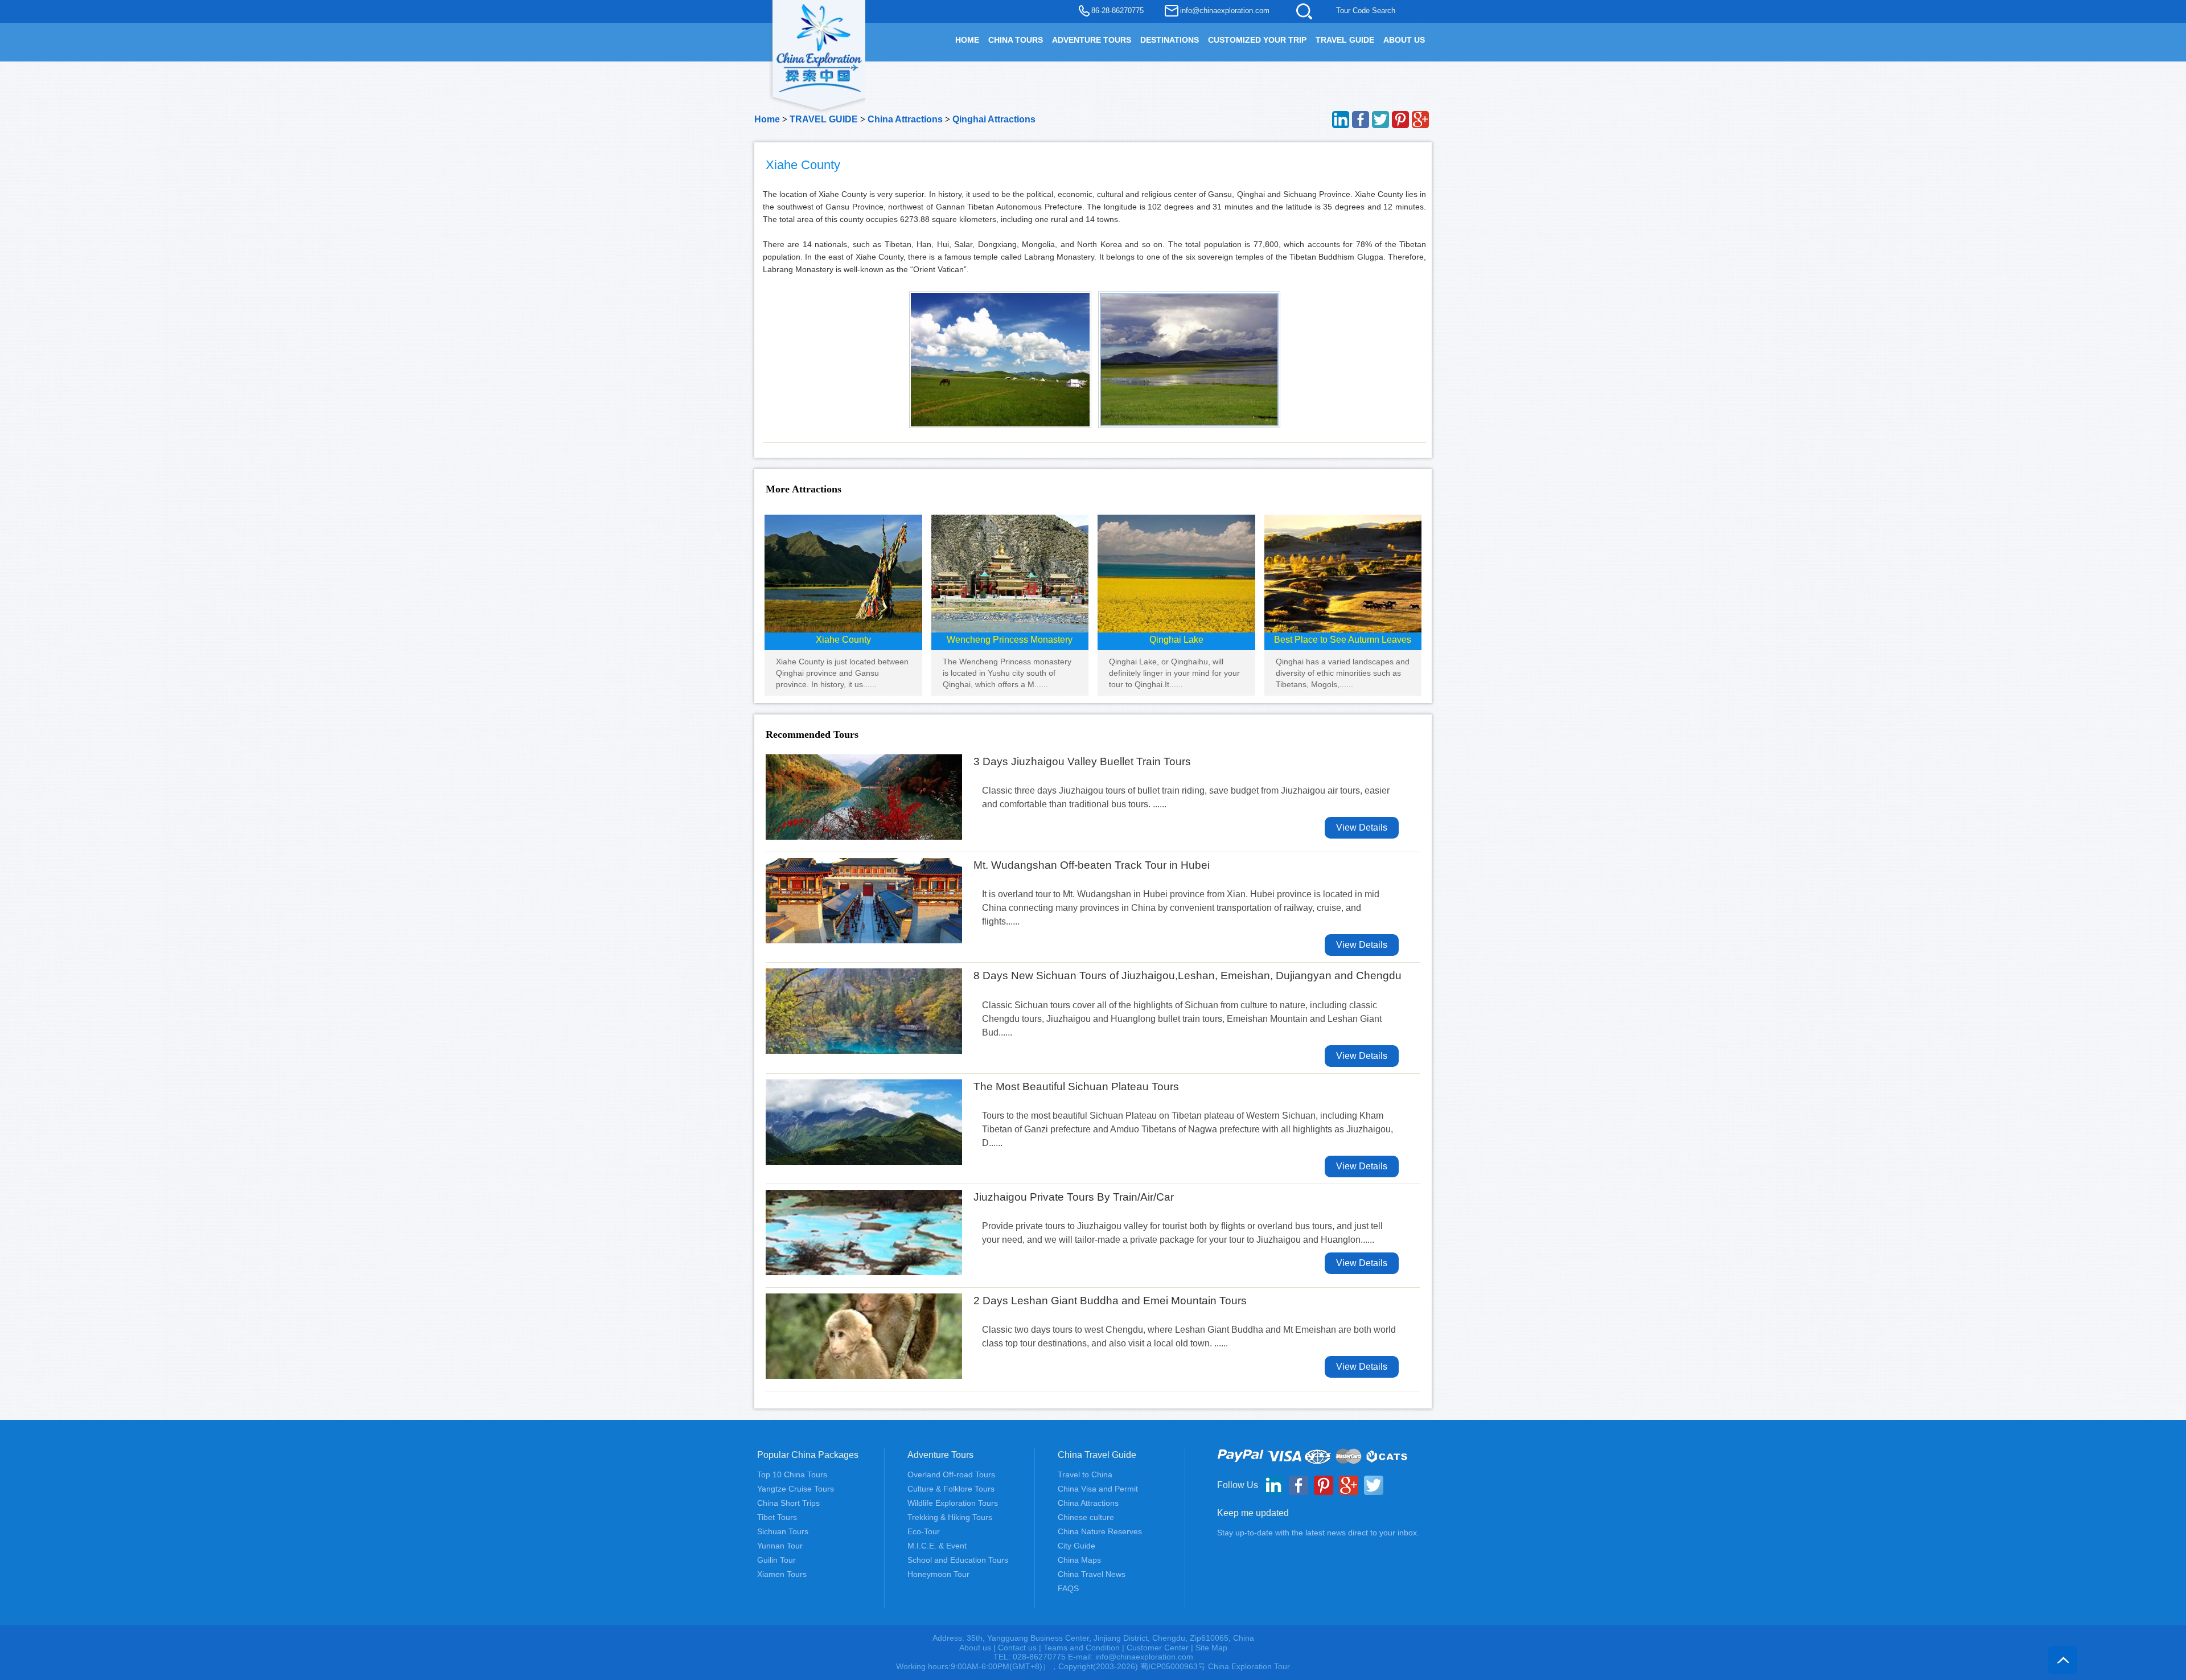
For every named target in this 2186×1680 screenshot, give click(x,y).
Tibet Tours (777, 1517)
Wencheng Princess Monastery (1010, 640)
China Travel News (1092, 1574)
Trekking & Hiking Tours (950, 1517)
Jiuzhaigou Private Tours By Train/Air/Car (1074, 1197)
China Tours (1016, 40)
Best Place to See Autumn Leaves (1343, 640)
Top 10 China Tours (792, 1474)
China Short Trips (788, 1503)
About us (975, 1648)
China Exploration (819, 47)
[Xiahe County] (843, 573)
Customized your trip (1257, 40)
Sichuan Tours (783, 1531)
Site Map (1211, 1648)
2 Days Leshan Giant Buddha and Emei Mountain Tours (1110, 1301)
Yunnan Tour (780, 1546)
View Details (1362, 827)
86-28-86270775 (1117, 11)
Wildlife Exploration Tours (953, 1503)
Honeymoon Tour (938, 1574)
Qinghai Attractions (994, 119)
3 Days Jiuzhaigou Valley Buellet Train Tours (1082, 761)
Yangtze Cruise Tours (796, 1489)
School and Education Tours (958, 1560)
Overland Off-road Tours (951, 1474)
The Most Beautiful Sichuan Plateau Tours (1076, 1087)
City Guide (1076, 1546)
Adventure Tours (1092, 40)
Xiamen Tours (782, 1574)
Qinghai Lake (1176, 640)
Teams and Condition (1082, 1648)
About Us (1404, 40)
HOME (967, 40)
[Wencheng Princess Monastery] (1010, 573)
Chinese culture (1086, 1517)
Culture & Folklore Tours (951, 1489)
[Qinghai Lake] (1176, 573)
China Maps (1079, 1560)
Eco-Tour (924, 1531)
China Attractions (905, 119)
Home (767, 119)
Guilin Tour (776, 1560)
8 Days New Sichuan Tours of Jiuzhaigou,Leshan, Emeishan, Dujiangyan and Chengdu (1187, 975)
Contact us (1017, 1648)
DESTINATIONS (1170, 40)
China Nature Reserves (1100, 1531)
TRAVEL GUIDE (1345, 40)
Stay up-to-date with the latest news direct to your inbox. (1318, 1533)
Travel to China (1085, 1474)
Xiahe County (843, 640)
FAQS (1068, 1588)
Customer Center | (1161, 1648)
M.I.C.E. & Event (937, 1546)
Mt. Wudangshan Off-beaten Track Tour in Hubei (1092, 865)
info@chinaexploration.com (1225, 11)
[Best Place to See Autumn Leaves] (1343, 573)
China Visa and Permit (1098, 1489)
